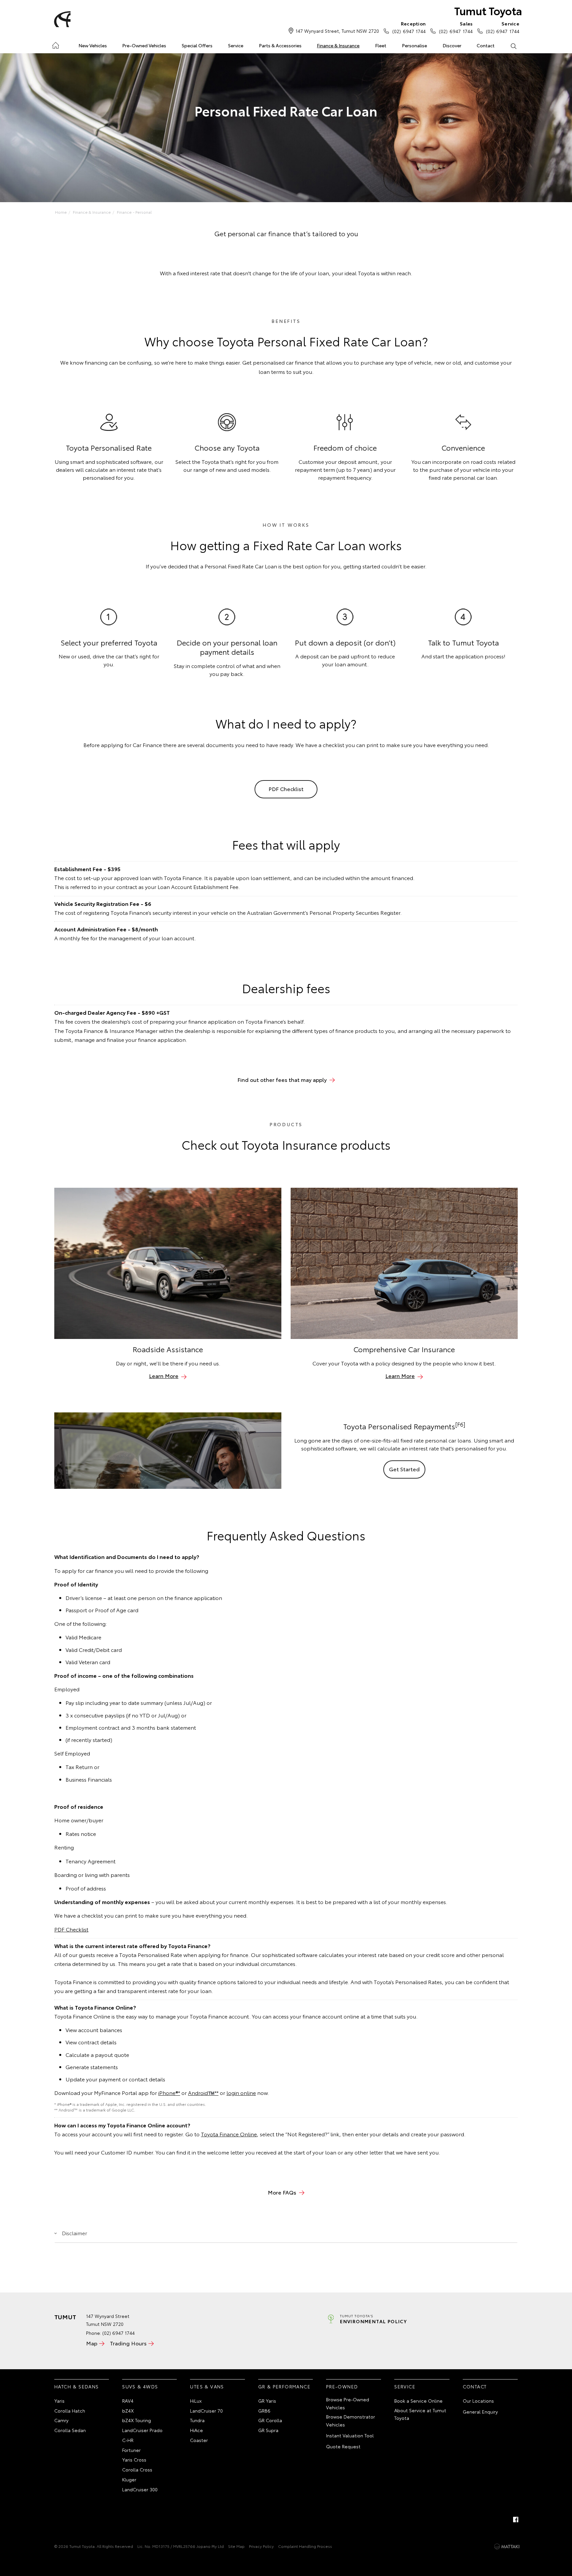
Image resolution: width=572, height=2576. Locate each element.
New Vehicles (93, 45)
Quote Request (343, 2446)
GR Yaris (267, 2401)
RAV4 (128, 2401)
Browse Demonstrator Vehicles (351, 2421)
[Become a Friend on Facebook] (516, 2519)
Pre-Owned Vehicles (144, 45)
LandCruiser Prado (142, 2430)
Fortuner (131, 2450)
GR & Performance (284, 2386)
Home (55, 44)
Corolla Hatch (70, 2411)
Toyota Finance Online (229, 2134)
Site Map (236, 2546)
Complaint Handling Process (305, 2546)
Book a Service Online (418, 2401)
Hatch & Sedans (77, 2386)
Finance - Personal (134, 212)
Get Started (404, 1469)
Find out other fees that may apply (282, 1079)
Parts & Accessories (280, 45)
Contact (486, 45)
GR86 (264, 2411)
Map (92, 2343)
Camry (61, 2420)
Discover (452, 45)
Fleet (381, 45)
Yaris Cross (134, 2460)
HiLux (196, 2401)
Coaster (199, 2440)
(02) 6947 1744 (409, 27)
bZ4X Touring (137, 2420)
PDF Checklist (286, 789)
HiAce (196, 2430)
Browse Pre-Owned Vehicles (348, 2403)
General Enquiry (480, 2412)
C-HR (128, 2440)
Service (236, 45)
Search (513, 46)
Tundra (197, 2420)
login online (241, 2092)
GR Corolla (270, 2420)
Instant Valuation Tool (350, 2435)
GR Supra (268, 2430)
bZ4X (128, 2411)
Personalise (414, 45)
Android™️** (203, 2092)
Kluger (129, 2479)
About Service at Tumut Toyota (420, 2414)
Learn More (164, 1376)
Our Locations (478, 2401)
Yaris (59, 2401)
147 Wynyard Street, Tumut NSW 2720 (337, 31)
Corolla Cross (137, 2469)
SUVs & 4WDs (140, 2386)
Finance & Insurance (338, 45)
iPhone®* (169, 2092)
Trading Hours (128, 2343)
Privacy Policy (261, 2546)
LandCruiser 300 (140, 2489)
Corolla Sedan (70, 2430)
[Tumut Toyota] (61, 19)
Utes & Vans (207, 2386)
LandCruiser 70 (206, 2411)
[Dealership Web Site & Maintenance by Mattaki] (507, 2547)
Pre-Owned (342, 2386)
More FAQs (282, 2192)
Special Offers (197, 45)
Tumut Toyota (488, 10)
